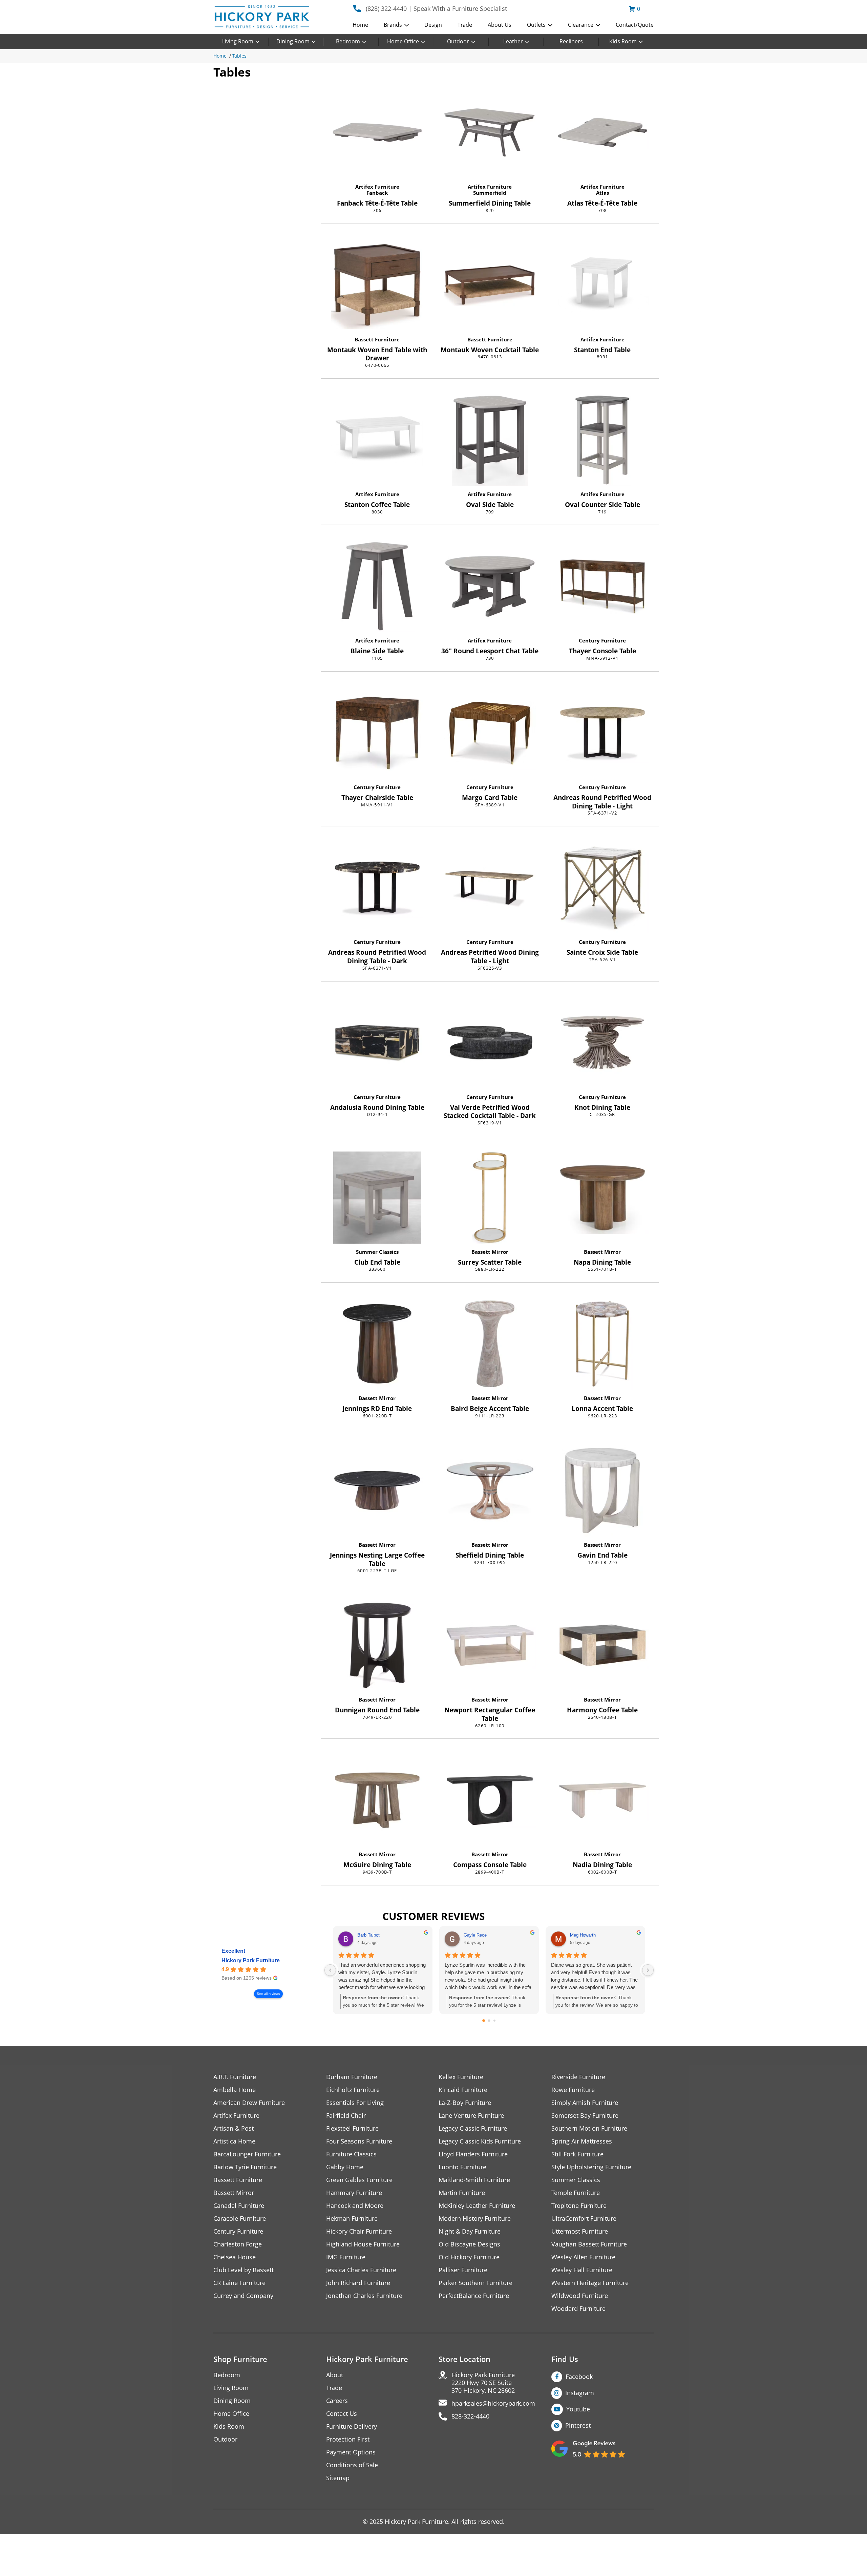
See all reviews (268, 1994)
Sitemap (338, 2478)
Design (433, 25)
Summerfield (490, 193)
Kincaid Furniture (463, 2090)
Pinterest (578, 2425)
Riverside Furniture (578, 2077)
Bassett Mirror (490, 1252)
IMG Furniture (346, 2257)
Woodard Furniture (578, 2309)
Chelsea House (235, 2257)
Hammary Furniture (354, 2193)
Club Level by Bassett (244, 2270)
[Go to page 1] (489, 2021)
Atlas (602, 193)
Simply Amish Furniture (585, 2103)
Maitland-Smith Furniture (474, 2180)
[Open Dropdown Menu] (407, 25)
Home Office (403, 41)
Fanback (377, 193)
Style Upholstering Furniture (591, 2167)
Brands (393, 25)
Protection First (348, 2439)
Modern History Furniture (475, 2219)
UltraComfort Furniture (584, 2219)
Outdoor (458, 41)
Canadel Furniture (239, 2206)
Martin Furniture (462, 2193)
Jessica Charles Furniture (361, 2270)
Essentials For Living (355, 2103)
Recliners (571, 41)
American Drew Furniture (249, 2103)
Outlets (536, 25)
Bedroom (348, 41)
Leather (513, 41)
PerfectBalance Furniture (474, 2296)
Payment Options (351, 2452)
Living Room (238, 41)
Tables (239, 56)
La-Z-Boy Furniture (465, 2103)
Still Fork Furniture (577, 2154)
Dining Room (293, 41)
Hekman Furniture (352, 2219)
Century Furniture (602, 640)
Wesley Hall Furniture (582, 2270)
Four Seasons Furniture (359, 2141)
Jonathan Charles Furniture (364, 2296)
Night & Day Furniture (470, 2231)
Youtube (578, 2409)
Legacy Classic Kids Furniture (480, 2141)
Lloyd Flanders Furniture (473, 2154)
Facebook (579, 2377)
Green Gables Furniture (359, 2180)
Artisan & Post (234, 2128)
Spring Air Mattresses (582, 2141)
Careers (337, 2401)
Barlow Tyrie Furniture (245, 2167)
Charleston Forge (238, 2244)
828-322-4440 (470, 2416)
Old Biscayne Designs (469, 2244)
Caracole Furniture (240, 2219)
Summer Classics (377, 1252)
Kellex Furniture (461, 2077)
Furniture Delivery (352, 2426)
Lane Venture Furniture (471, 2116)
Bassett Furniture (377, 339)
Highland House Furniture (363, 2244)
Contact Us (342, 2414)
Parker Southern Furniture (475, 2283)
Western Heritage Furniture (590, 2283)
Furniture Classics (351, 2154)
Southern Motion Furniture (589, 2128)
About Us (500, 25)
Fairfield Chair (346, 2116)
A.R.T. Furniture (235, 2077)
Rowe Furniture (573, 2090)
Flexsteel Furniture (352, 2128)
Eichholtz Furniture (353, 2090)
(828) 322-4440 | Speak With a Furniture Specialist (436, 8)
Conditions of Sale (352, 2465)
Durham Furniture (352, 2077)
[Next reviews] (648, 1970)
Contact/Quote (635, 25)
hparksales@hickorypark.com (493, 2403)
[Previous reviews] (330, 1970)
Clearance (581, 25)
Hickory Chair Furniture (359, 2231)
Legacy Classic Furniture (473, 2128)
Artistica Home (234, 2141)
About (335, 2375)
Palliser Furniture (463, 2270)
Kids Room (623, 41)
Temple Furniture (576, 2193)
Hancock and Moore (355, 2206)
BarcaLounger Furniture (247, 2154)
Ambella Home (235, 2090)
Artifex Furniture (377, 187)
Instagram (580, 2393)
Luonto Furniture (462, 2167)
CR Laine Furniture (239, 2283)
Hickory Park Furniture (251, 1960)
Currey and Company (243, 2296)
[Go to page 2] (494, 2021)
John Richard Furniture (358, 2283)
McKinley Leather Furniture (477, 2206)
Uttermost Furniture (580, 2231)
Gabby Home (345, 2167)
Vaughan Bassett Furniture (589, 2244)
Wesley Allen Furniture (583, 2257)
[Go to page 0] (484, 2021)
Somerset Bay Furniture (585, 2116)
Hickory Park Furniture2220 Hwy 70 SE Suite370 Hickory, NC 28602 (483, 2383)
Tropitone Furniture (579, 2206)
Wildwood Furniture (580, 2296)
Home (360, 25)
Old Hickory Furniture (469, 2257)
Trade (465, 25)
